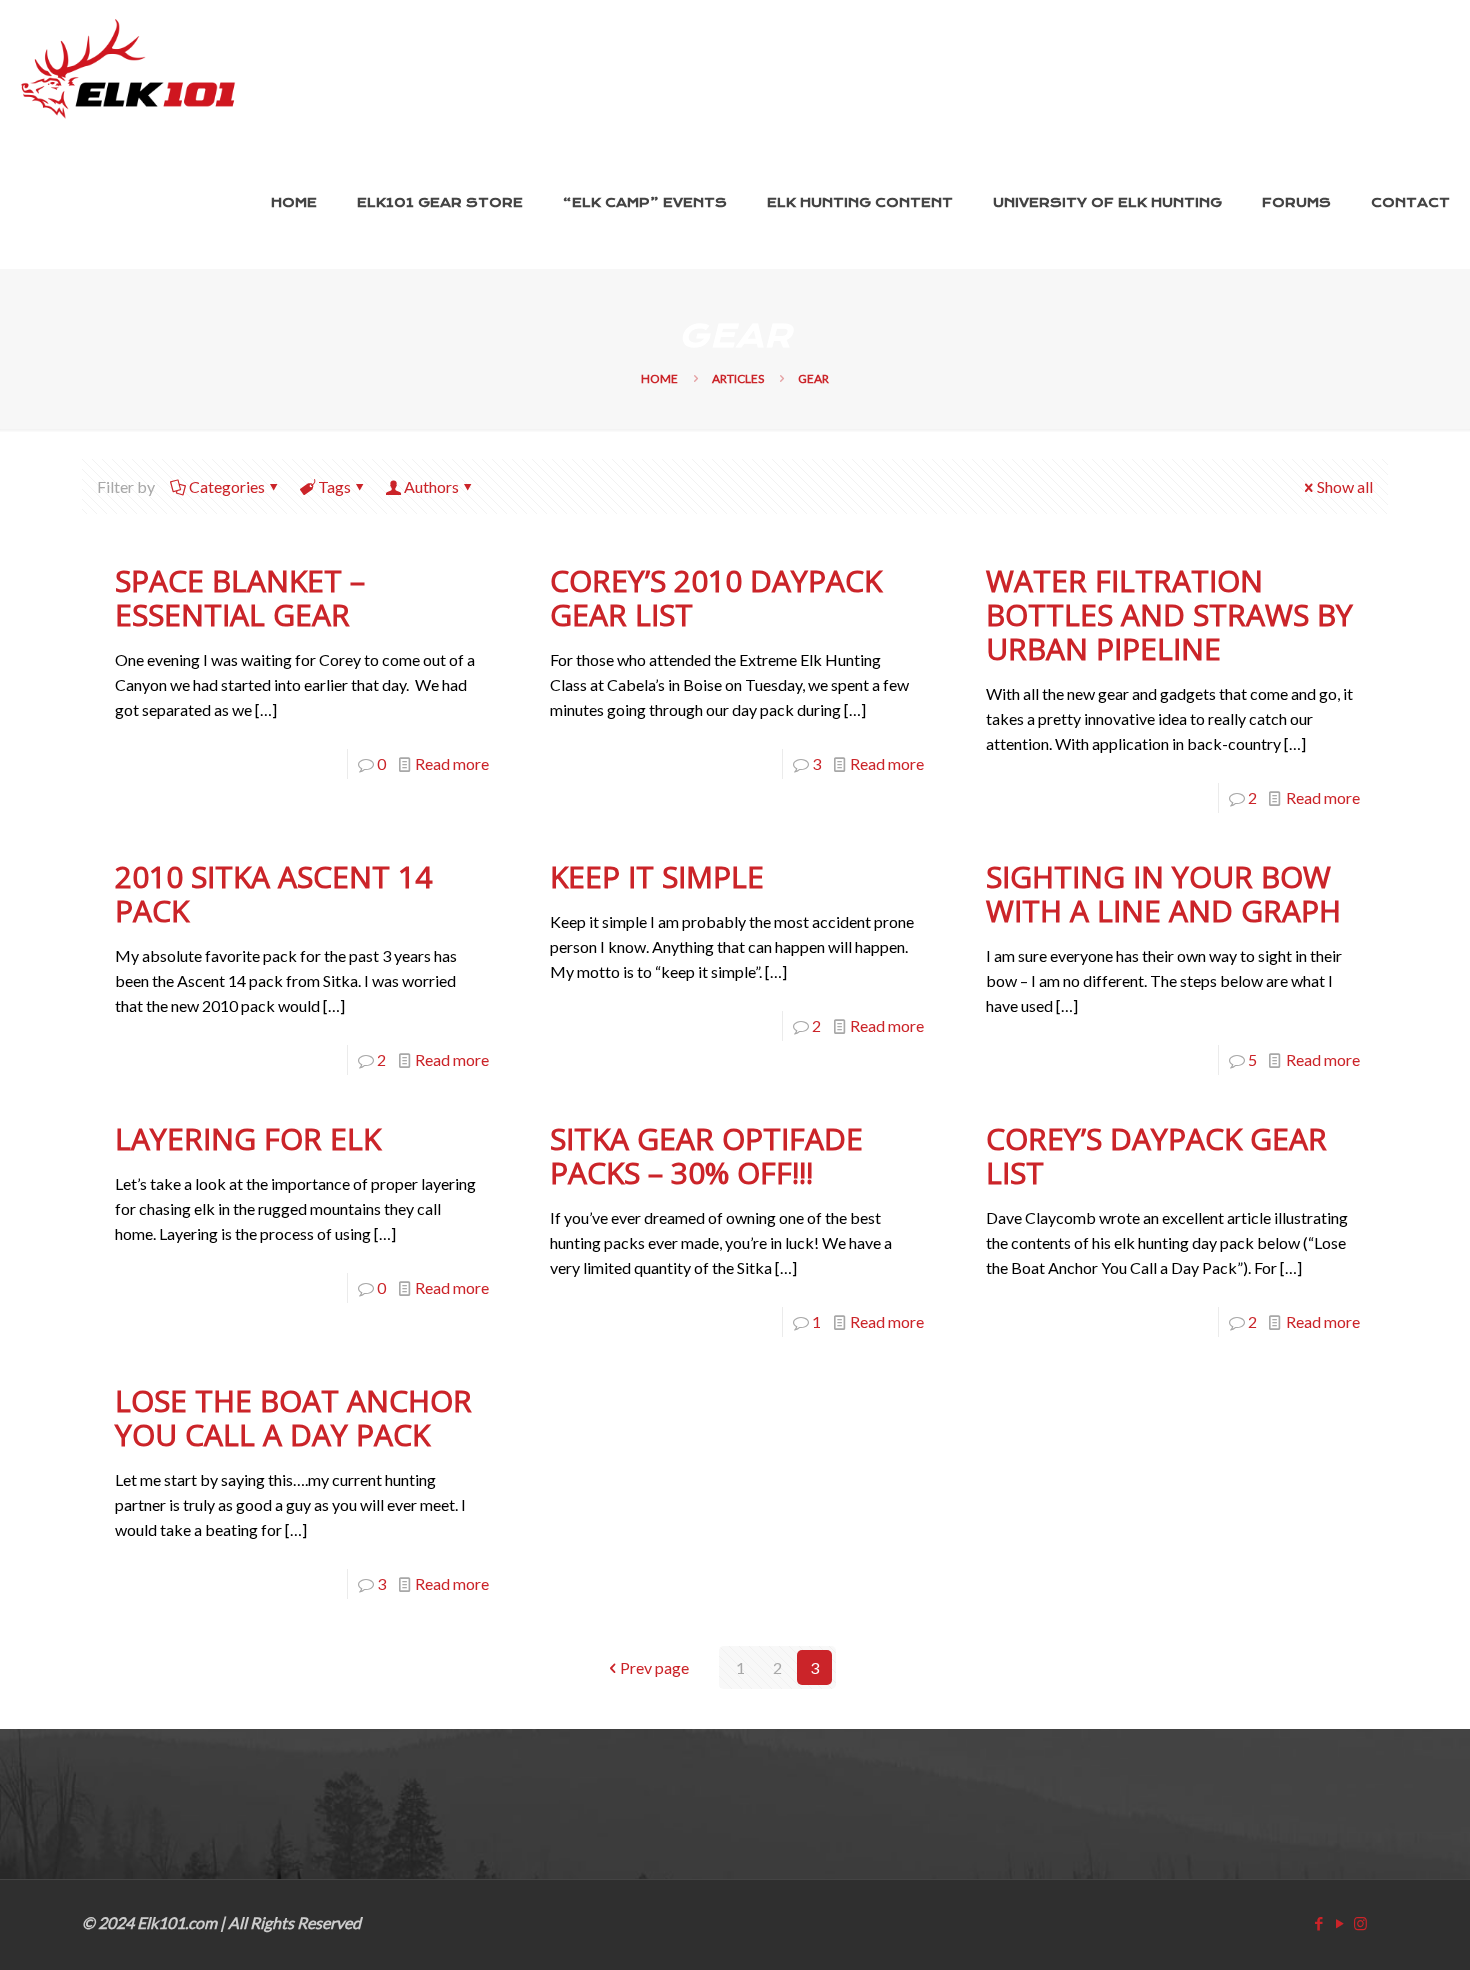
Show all (1345, 486)
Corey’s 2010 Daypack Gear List (716, 597)
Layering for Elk (248, 1138)
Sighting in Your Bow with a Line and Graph (1163, 893)
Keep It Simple (657, 876)
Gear (813, 378)
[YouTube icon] (1339, 1923)
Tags (334, 486)
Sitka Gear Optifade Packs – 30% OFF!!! (706, 1155)
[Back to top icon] (1372, 1927)
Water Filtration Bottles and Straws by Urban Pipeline (1169, 614)
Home (659, 378)
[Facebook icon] (1318, 1923)
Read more (452, 763)
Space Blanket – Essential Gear (240, 597)
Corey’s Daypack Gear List (1156, 1155)
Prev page (654, 1667)
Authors (431, 486)
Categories (227, 486)
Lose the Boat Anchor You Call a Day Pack (293, 1417)
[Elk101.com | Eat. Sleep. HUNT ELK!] (128, 69)
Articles (738, 378)
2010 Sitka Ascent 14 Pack (273, 893)
